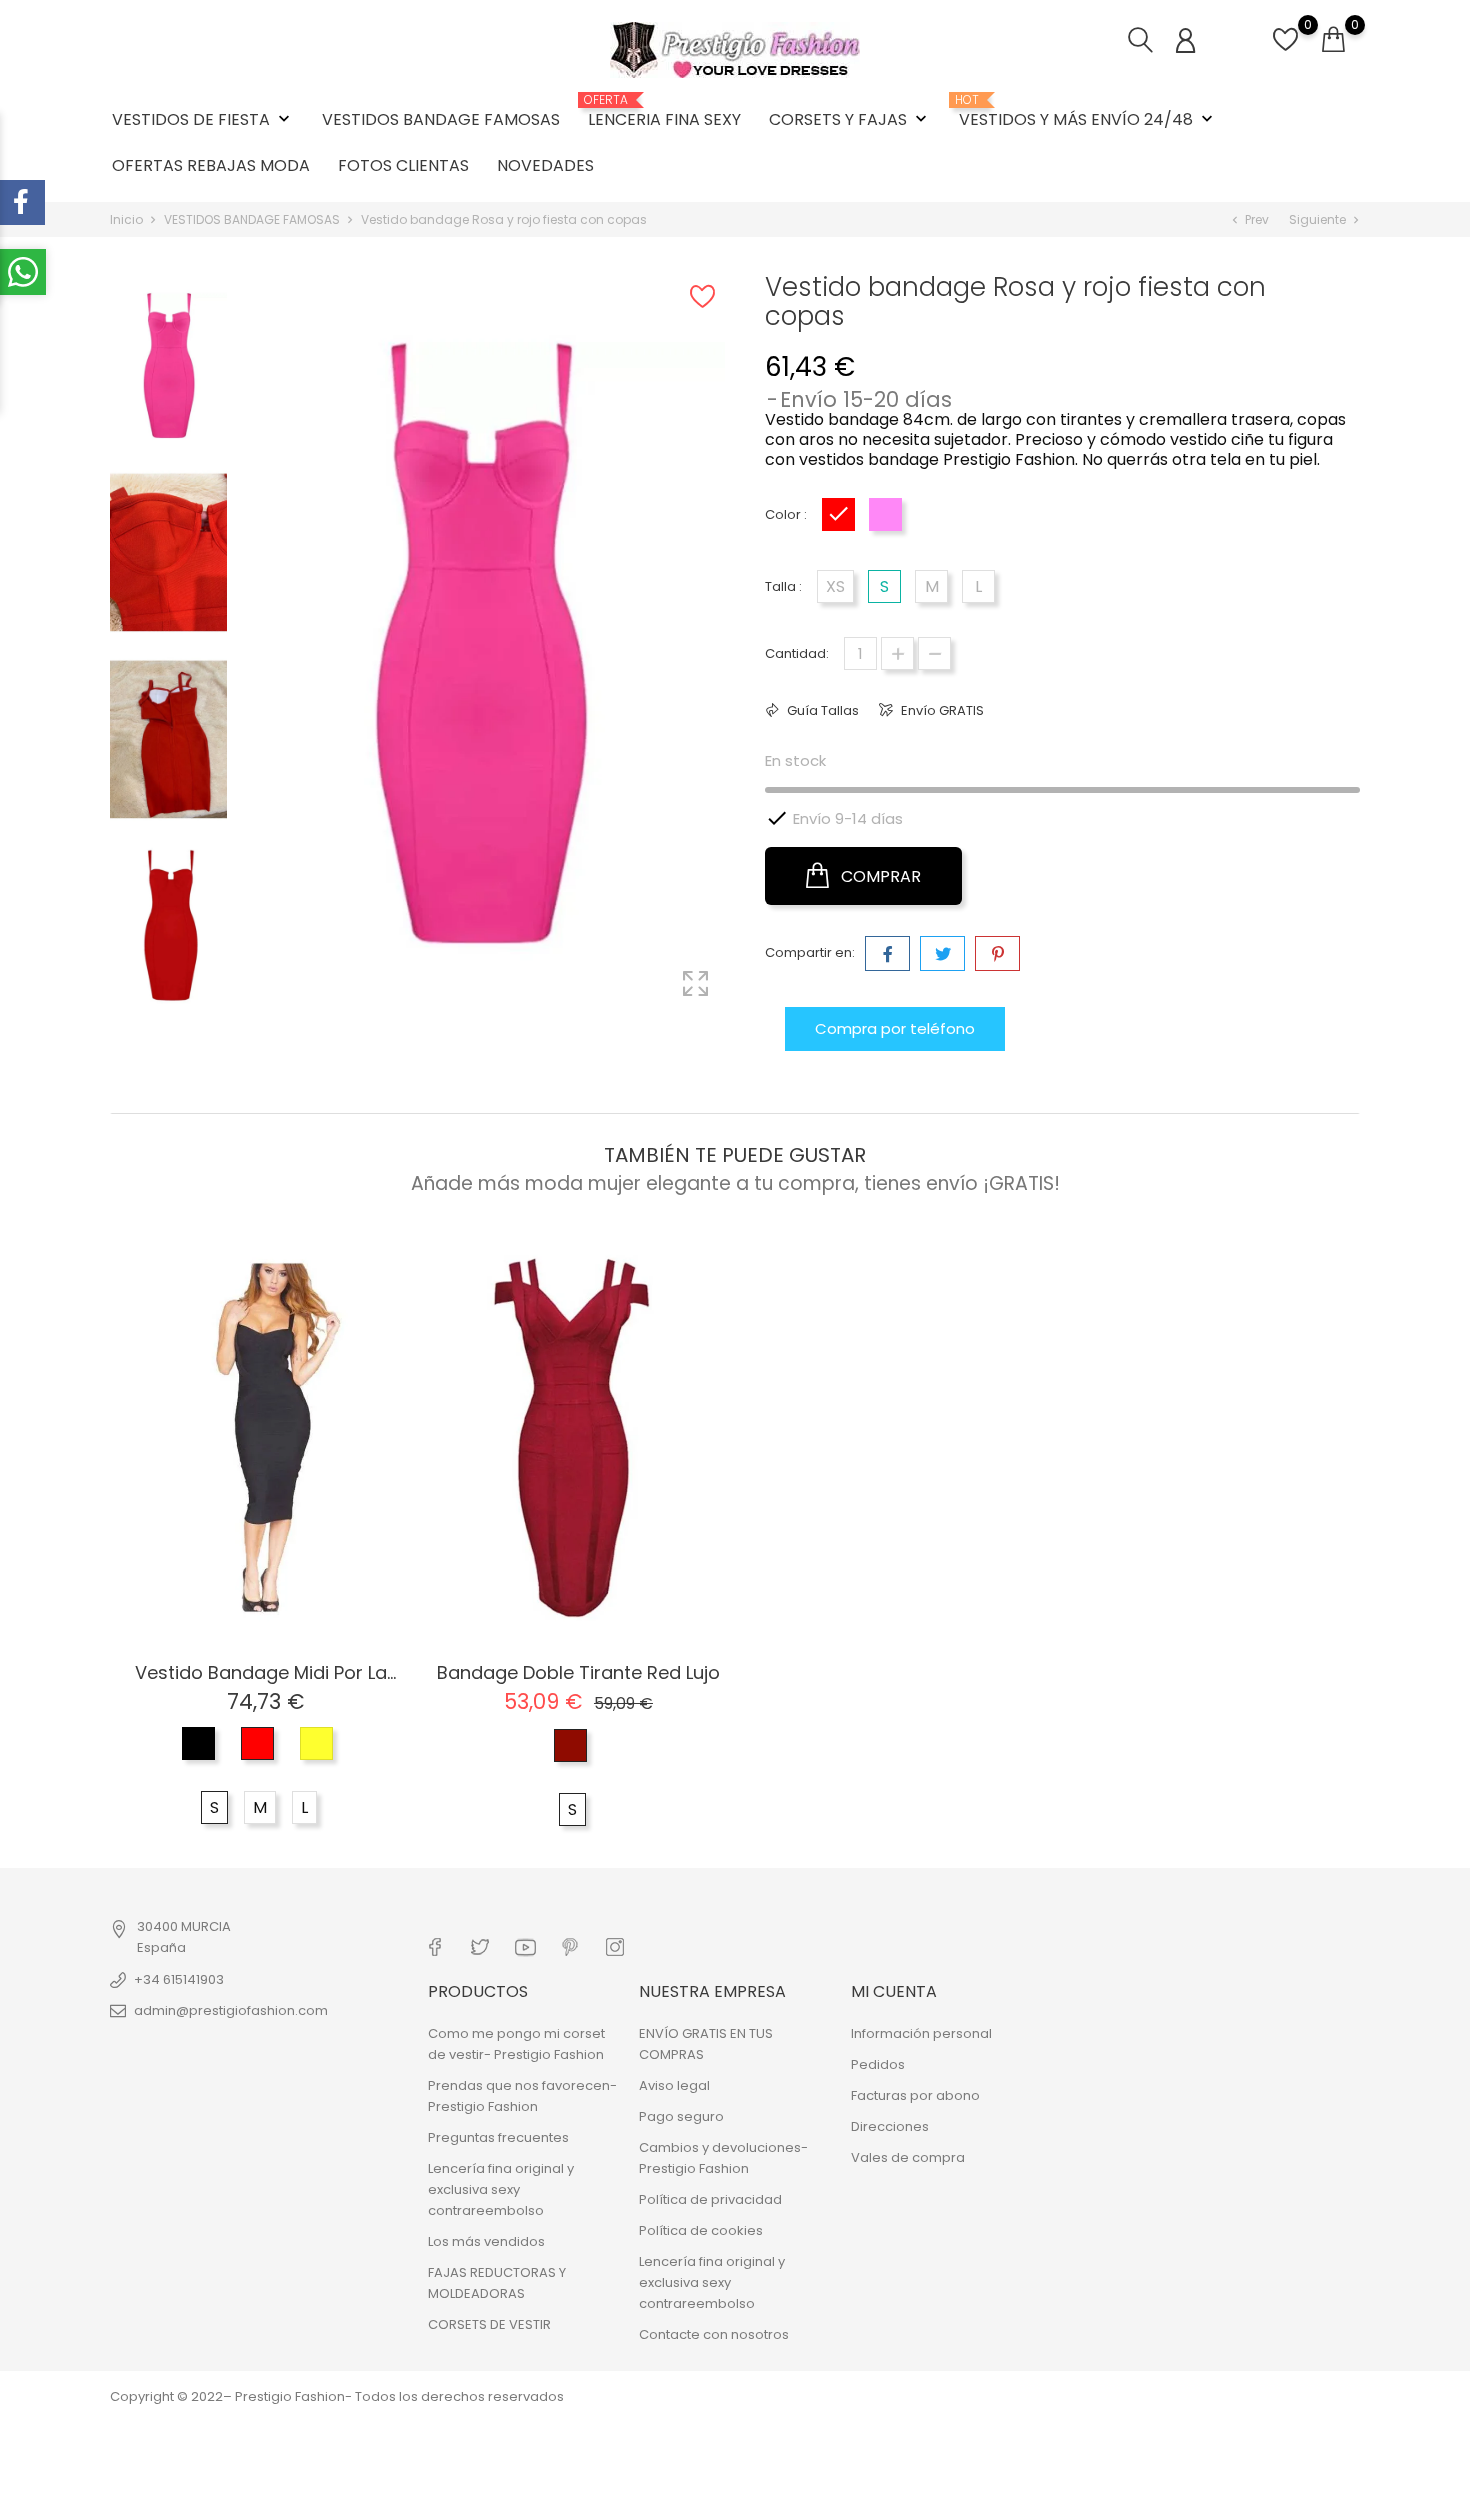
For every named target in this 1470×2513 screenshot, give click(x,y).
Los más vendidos (486, 2241)
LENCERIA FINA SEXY (664, 112)
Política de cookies (701, 2230)
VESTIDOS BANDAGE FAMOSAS (441, 119)
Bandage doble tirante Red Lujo (578, 1672)
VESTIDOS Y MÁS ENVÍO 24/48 (1088, 112)
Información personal (921, 2033)
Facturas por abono (915, 2095)
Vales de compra (908, 2157)
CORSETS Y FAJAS (850, 119)
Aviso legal (674, 2085)
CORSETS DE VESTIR (489, 2324)
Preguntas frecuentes (498, 2137)
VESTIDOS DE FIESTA (203, 119)
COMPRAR (879, 876)
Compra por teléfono (895, 1028)
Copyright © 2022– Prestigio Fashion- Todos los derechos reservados (337, 2396)
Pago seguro (681, 2116)
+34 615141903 (179, 1979)
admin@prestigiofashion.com (231, 2010)
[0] (1285, 50)
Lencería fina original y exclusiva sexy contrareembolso (501, 2189)
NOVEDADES (545, 165)
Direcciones (890, 2126)
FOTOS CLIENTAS (403, 165)
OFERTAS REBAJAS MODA (211, 165)
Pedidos (878, 2064)
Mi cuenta (894, 1991)
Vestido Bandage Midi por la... (265, 1672)
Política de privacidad (710, 2199)
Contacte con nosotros (714, 2334)
